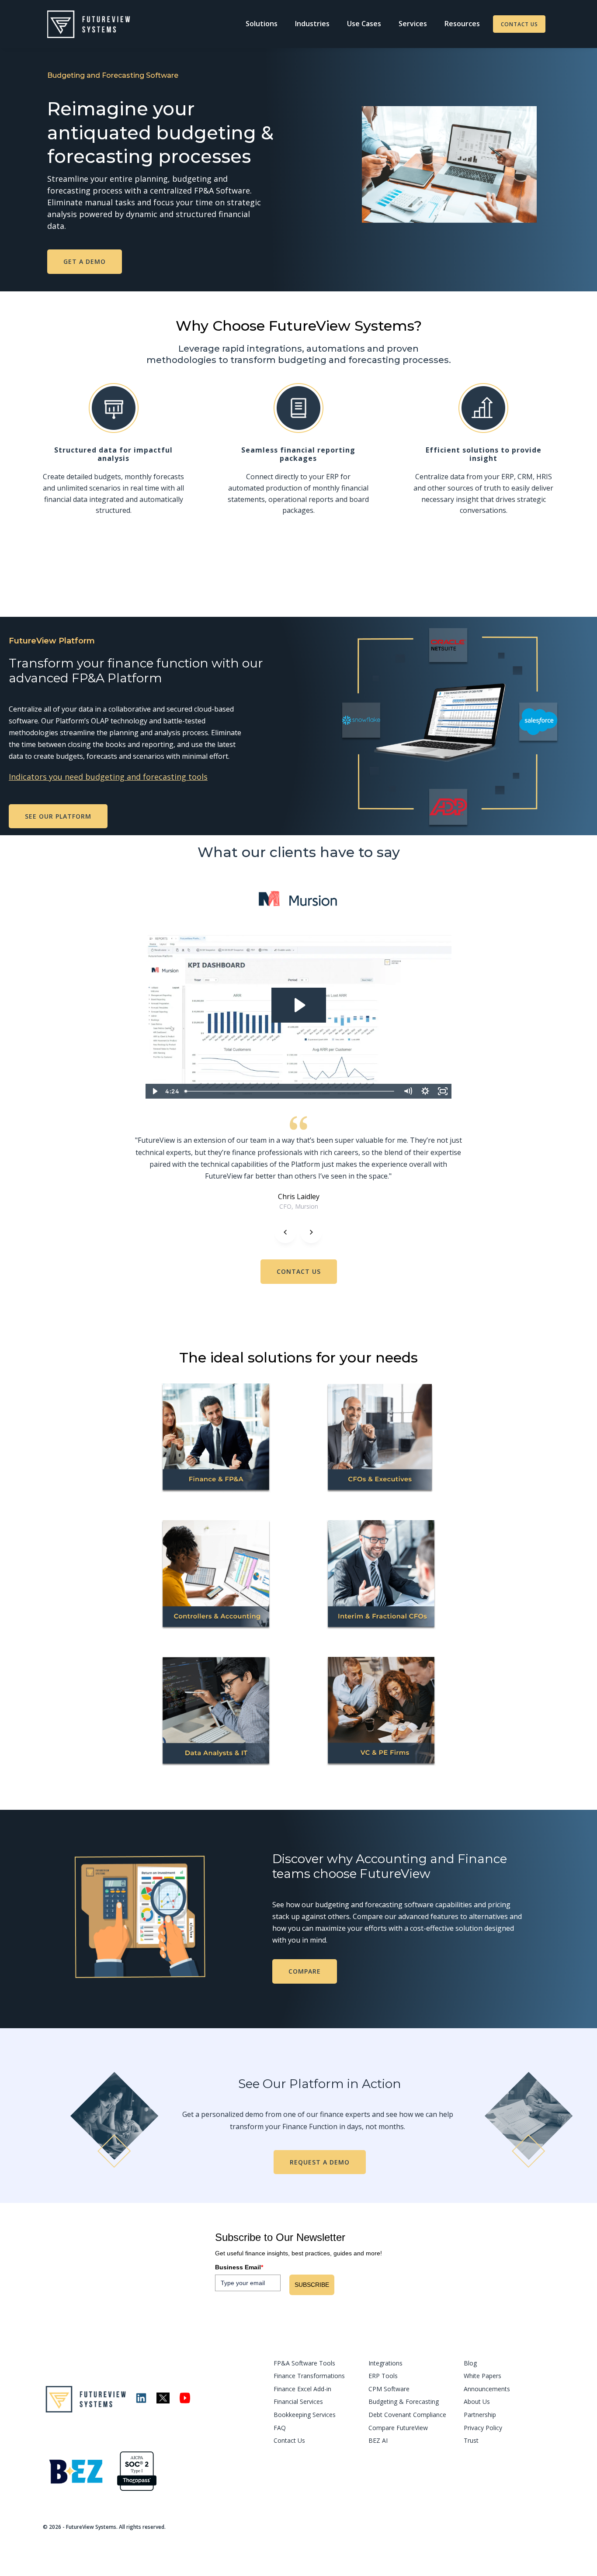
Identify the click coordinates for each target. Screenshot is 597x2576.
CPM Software (389, 2389)
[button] (262, 24)
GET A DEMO (85, 261)
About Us (477, 2401)
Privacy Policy (483, 2428)
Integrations (385, 2363)
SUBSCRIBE (312, 2285)
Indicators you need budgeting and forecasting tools (108, 777)
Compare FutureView (398, 2428)
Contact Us (289, 2440)
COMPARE (305, 1971)
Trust (471, 2440)
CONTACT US (519, 24)
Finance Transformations (309, 2376)
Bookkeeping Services (305, 2415)
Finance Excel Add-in (302, 2389)
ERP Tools (383, 2376)
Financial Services (298, 2401)
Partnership (480, 2415)
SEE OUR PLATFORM (58, 816)
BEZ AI (378, 2440)
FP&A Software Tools (304, 2363)
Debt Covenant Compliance (407, 2415)
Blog (470, 2363)
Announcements (487, 2389)
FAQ (280, 2428)
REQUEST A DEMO (320, 2162)
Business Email (239, 2267)
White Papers (482, 2376)
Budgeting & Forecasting (404, 2401)
